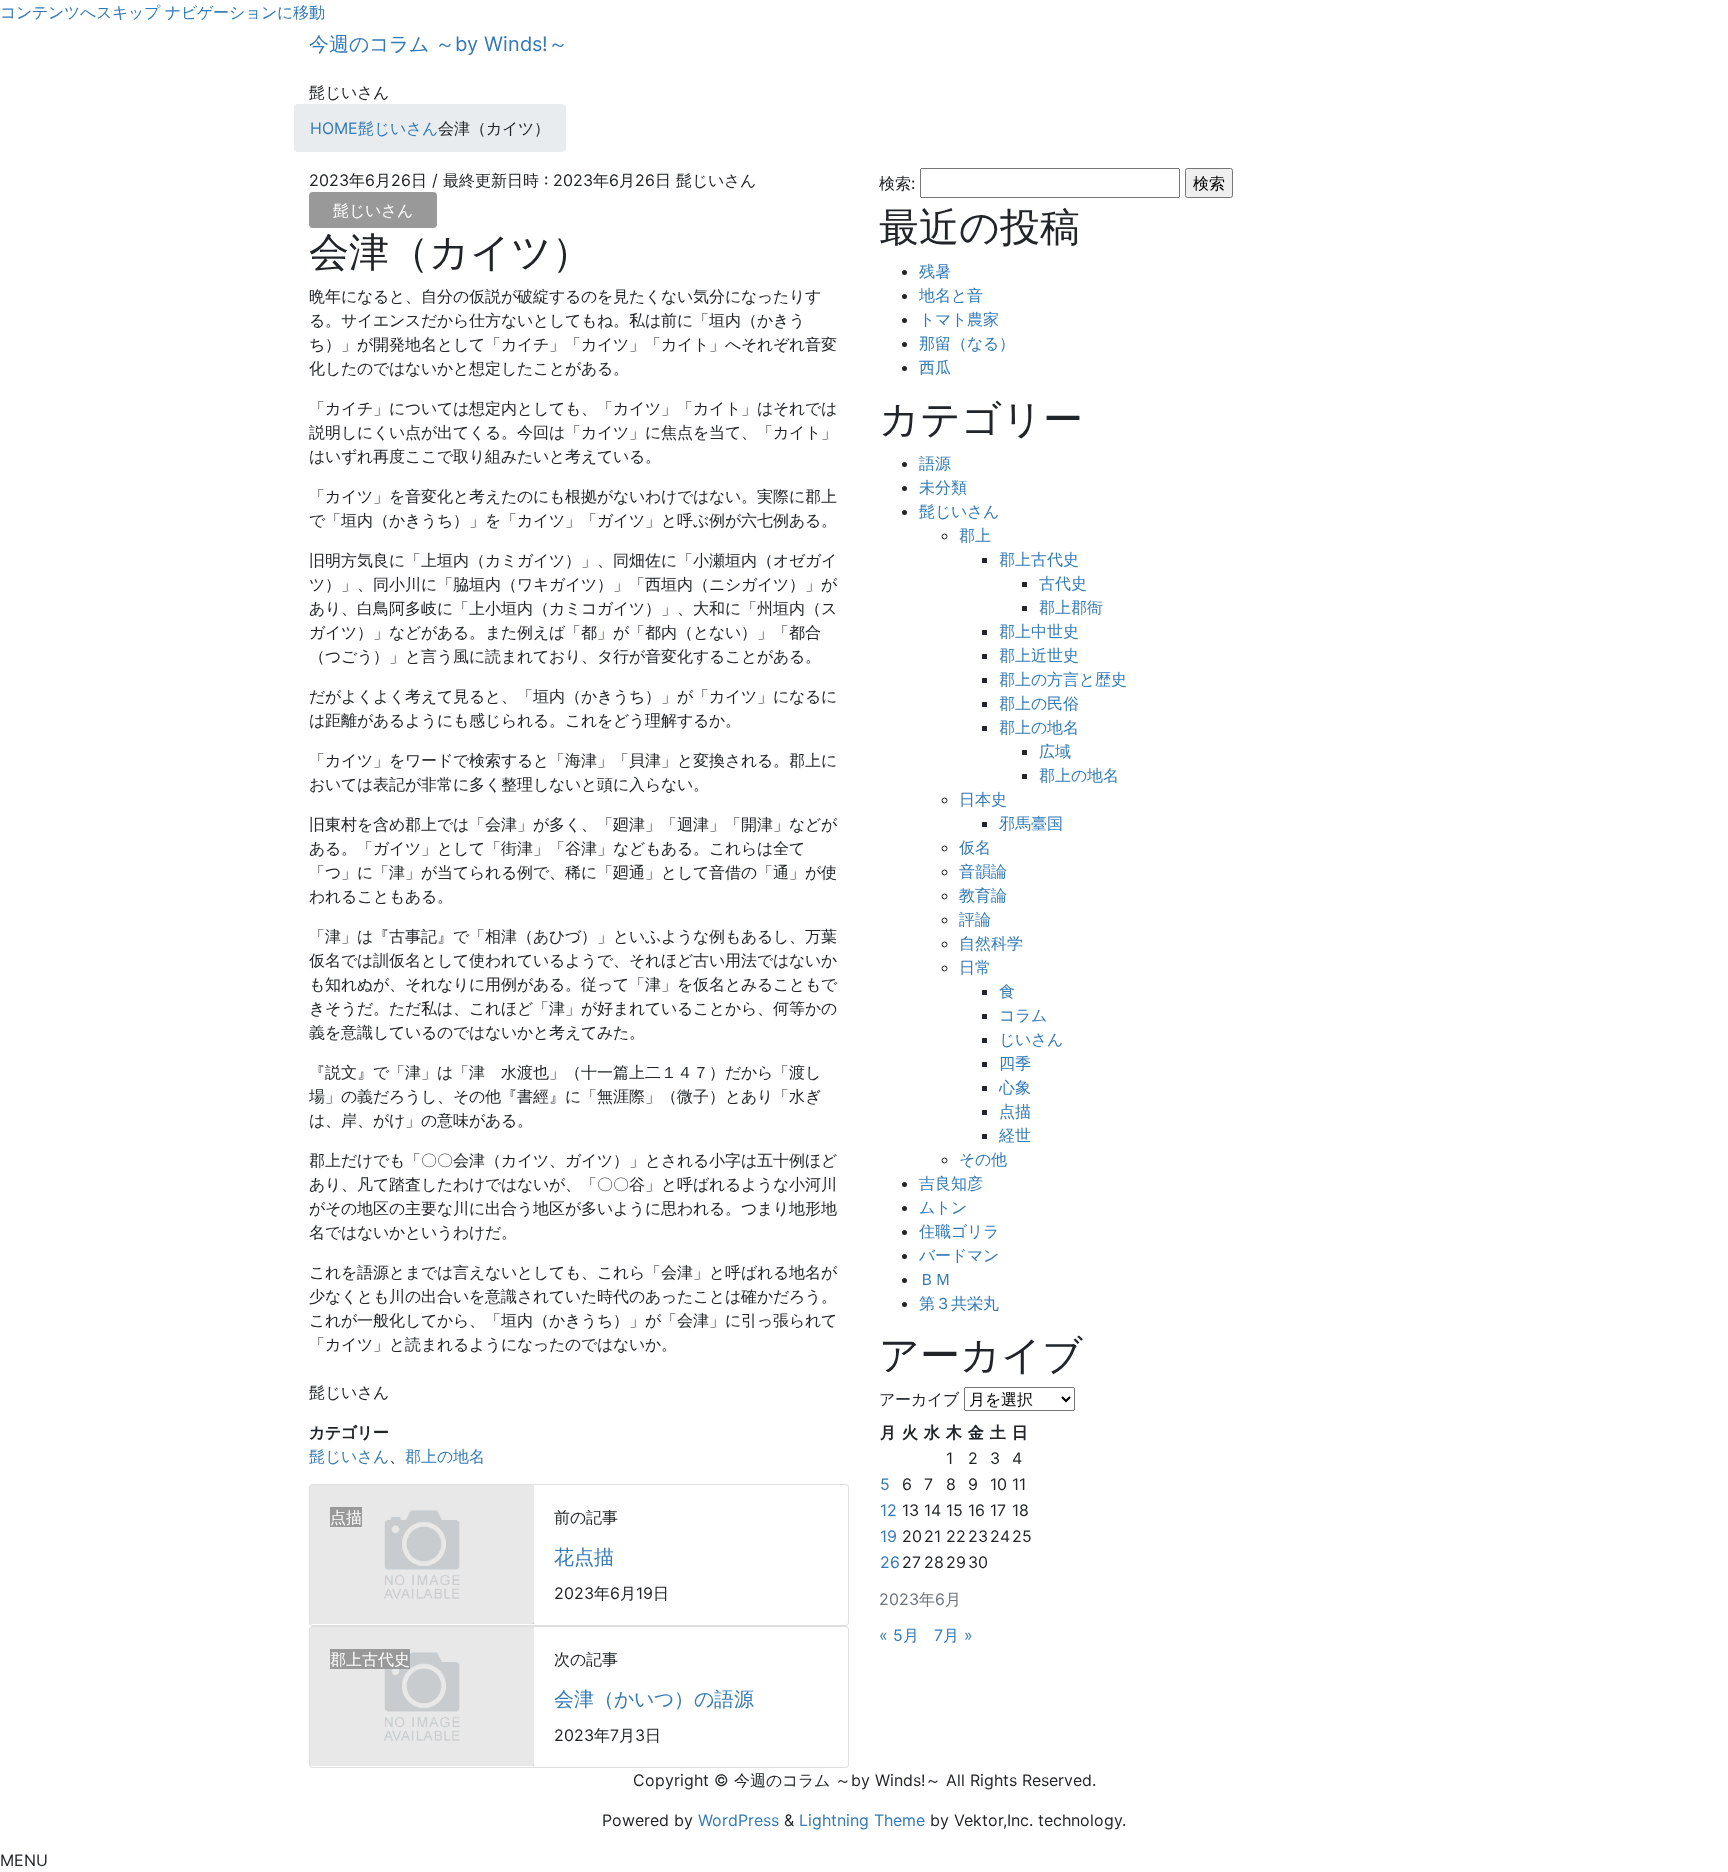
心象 (1015, 1087)
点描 (1015, 1111)
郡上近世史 (1039, 655)
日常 (975, 967)
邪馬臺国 (1031, 823)
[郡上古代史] (422, 1695)
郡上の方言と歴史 (1063, 679)
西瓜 (935, 367)
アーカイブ (919, 1399)
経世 (1015, 1135)
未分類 (943, 487)
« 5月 (899, 1635)
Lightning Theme (862, 1820)
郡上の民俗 (1039, 703)
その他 (983, 1159)
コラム (1023, 1015)
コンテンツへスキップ (80, 12)
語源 (935, 463)
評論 (975, 919)
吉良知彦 (951, 1183)
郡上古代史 (1039, 559)
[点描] (422, 1553)
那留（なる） (967, 343)
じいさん (1031, 1039)
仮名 (975, 847)
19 (888, 1536)
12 (888, 1510)
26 (890, 1562)
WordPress (738, 1820)
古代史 (1063, 583)
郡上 (975, 535)
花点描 (584, 1557)
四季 (1015, 1063)
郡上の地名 (445, 1456)
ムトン (943, 1207)
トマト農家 (959, 319)
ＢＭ (935, 1279)
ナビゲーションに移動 (245, 12)
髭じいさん (373, 210)
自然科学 (991, 943)
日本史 (983, 799)
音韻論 (983, 871)
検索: (897, 183)
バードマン (959, 1255)
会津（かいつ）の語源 (654, 1699)
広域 (1055, 751)
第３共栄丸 (959, 1303)
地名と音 (951, 295)
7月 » (953, 1635)
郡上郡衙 (1071, 607)
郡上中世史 (1039, 631)
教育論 (983, 895)
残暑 (935, 271)
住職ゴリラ (959, 1231)
